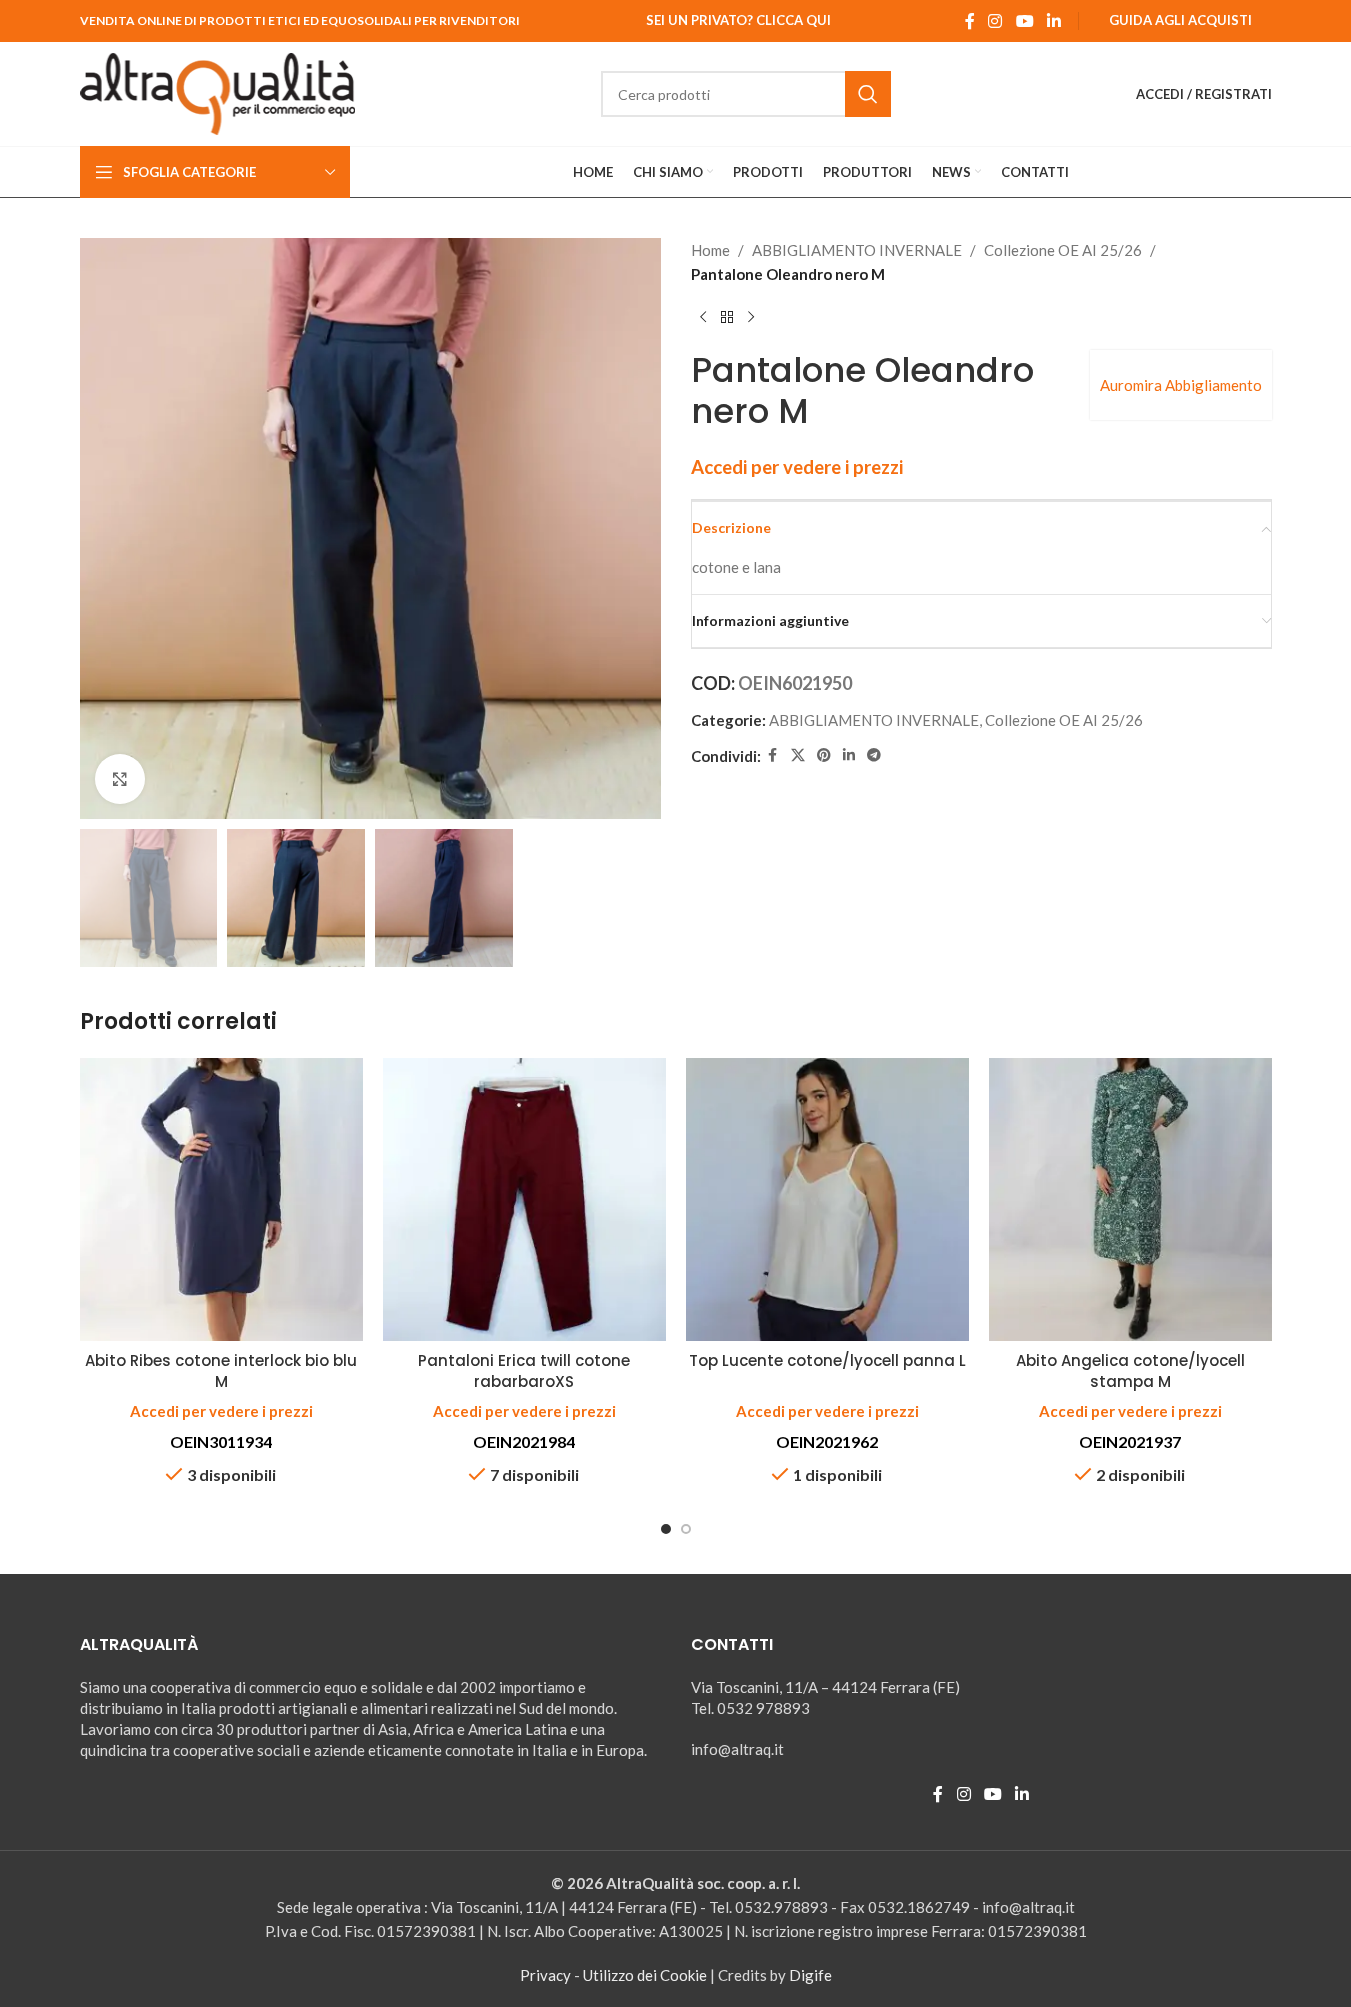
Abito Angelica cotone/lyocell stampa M (1130, 1371)
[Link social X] (798, 755)
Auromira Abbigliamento (1181, 385)
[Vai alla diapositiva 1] (666, 1529)
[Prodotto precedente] (703, 318)
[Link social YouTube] (1024, 21)
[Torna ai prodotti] (727, 318)
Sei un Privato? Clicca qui (738, 20)
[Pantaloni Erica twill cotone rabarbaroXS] (524, 1199)
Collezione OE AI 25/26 (1063, 250)
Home (710, 250)
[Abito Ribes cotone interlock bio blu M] (221, 1199)
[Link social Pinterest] (824, 755)
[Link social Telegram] (874, 755)
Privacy (545, 1975)
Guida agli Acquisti (1180, 20)
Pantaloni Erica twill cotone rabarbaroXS (524, 1371)
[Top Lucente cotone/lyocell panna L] (827, 1199)
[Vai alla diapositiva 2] (686, 1529)
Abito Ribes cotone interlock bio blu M (221, 1371)
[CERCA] (868, 94)
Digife (810, 1975)
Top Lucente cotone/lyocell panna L (827, 1360)
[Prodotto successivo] (751, 318)
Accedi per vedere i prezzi (797, 467)
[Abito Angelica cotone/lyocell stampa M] (1130, 1199)
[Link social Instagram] (995, 21)
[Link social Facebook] (970, 21)
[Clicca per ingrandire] (120, 779)
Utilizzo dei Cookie (645, 1975)
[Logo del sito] (218, 92)
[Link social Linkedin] (1053, 21)
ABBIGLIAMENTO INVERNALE (857, 250)
